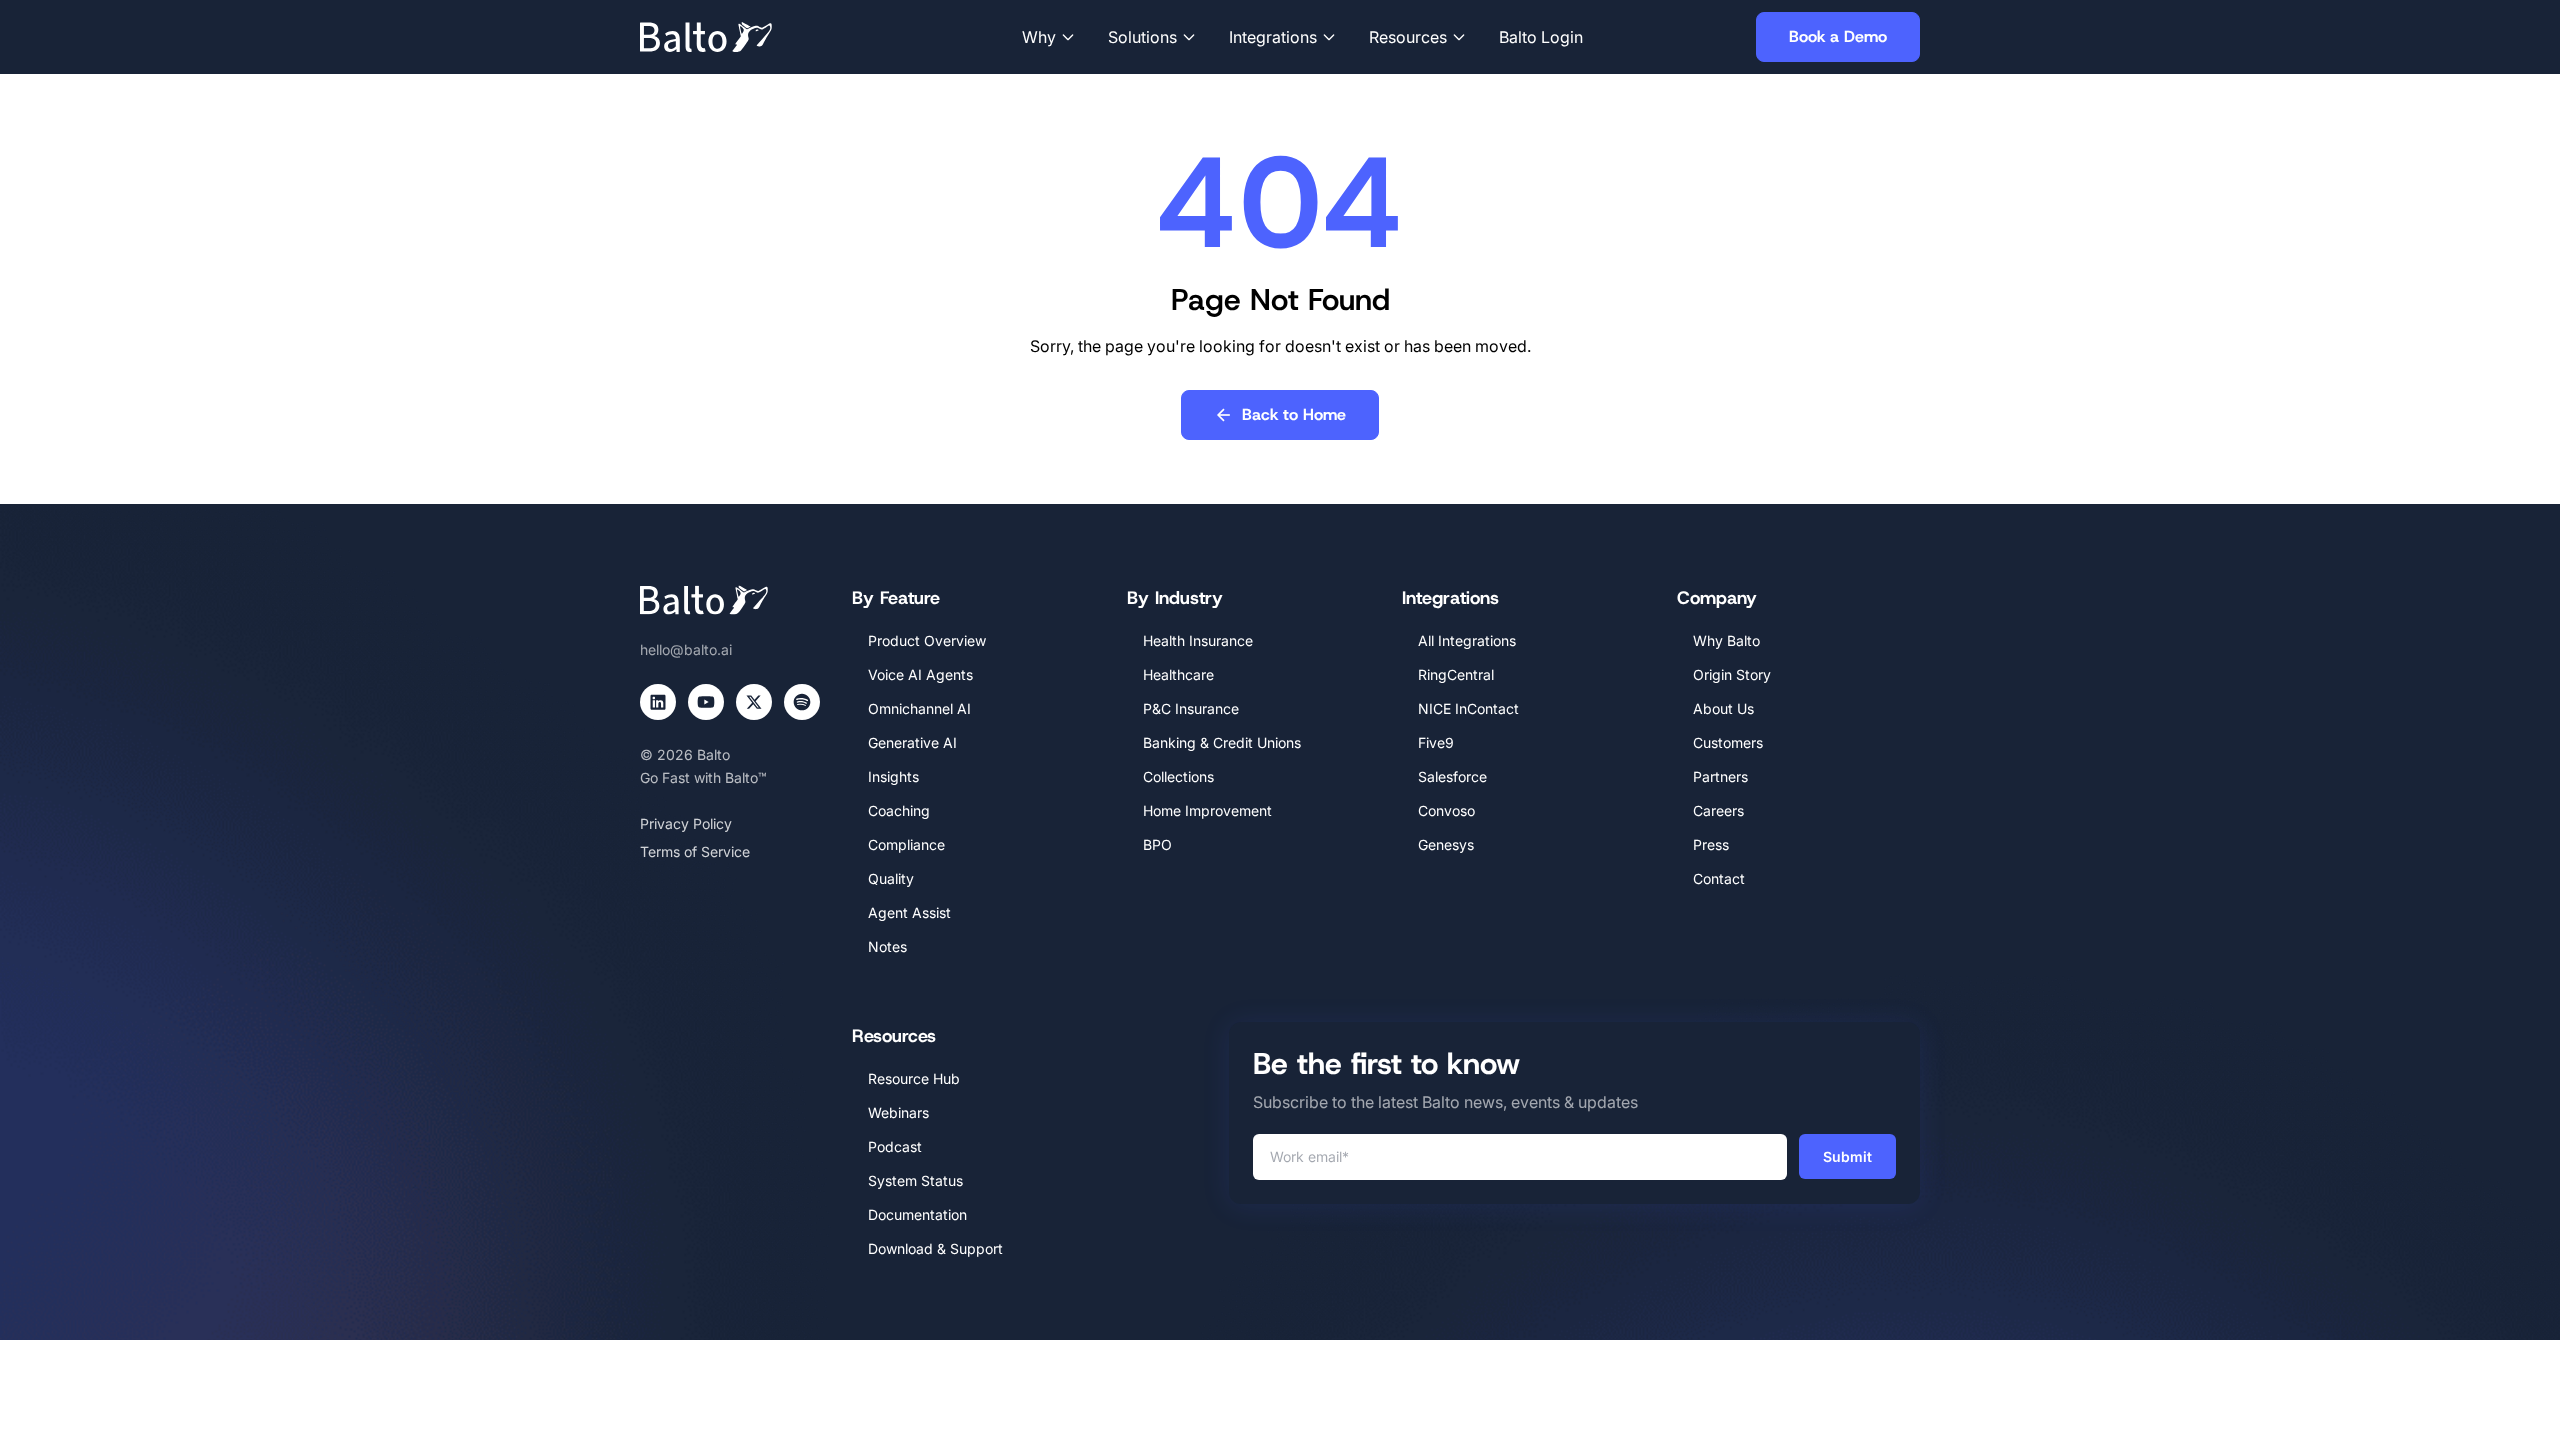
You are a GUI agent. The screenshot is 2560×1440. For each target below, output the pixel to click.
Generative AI (912, 742)
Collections (1178, 776)
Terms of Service (695, 851)
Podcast (895, 1146)
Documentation (917, 1214)
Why (1039, 37)
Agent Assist (909, 912)
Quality (891, 878)
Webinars (898, 1112)
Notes (887, 946)
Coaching (899, 810)
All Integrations (1467, 640)
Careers (1718, 810)
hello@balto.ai (686, 649)
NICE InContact (1468, 708)
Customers (1728, 742)
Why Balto (1726, 640)
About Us (1723, 708)
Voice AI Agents (920, 674)
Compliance (906, 844)
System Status (915, 1180)
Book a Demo (1838, 36)
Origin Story (1732, 674)
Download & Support (935, 1248)
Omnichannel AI (919, 708)
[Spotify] (802, 702)
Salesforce (1452, 776)
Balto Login (1541, 37)
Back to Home (1294, 414)
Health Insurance (1198, 640)
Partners (1720, 776)
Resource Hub (914, 1078)
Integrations (1273, 37)
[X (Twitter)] (754, 702)
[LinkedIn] (658, 702)
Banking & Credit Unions (1222, 742)
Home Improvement (1207, 810)
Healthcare (1178, 674)
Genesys (1446, 844)
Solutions (1142, 37)
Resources (1408, 37)
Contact (1719, 878)
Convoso (1446, 810)
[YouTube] (706, 702)
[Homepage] (736, 37)
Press (1711, 844)
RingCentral (1456, 674)
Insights (893, 776)
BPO (1157, 844)
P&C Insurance (1191, 708)
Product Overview (927, 640)
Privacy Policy (686, 823)
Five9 (1436, 742)
